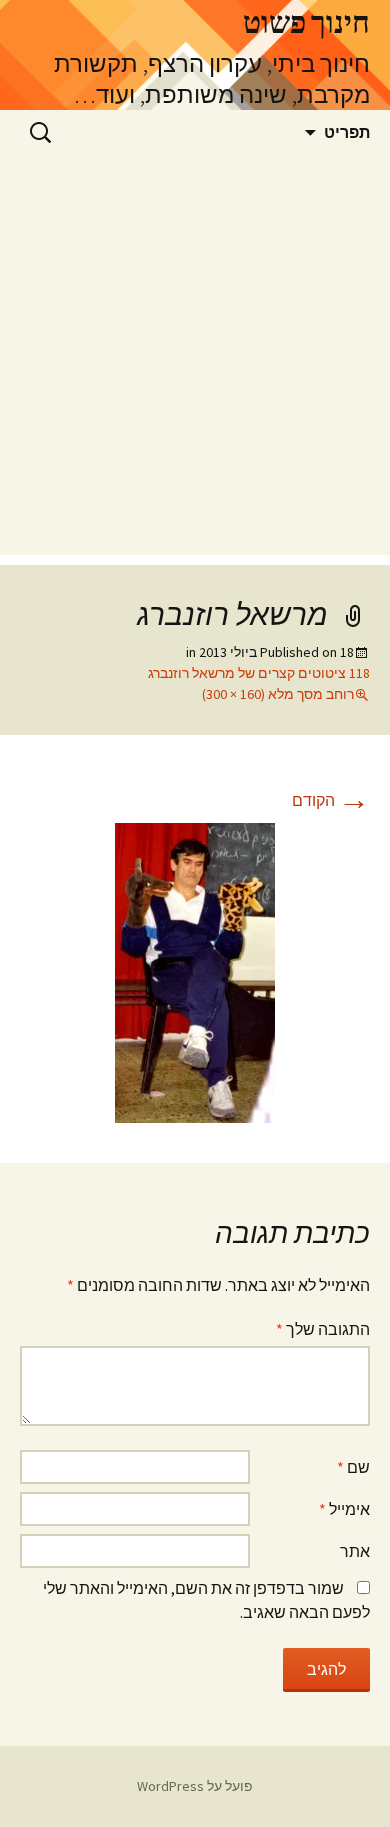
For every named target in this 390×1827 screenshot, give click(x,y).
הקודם (331, 800)
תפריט (347, 132)
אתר (355, 1551)
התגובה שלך (323, 1329)
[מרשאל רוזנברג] (195, 971)
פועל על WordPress (195, 1786)
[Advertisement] (195, 360)
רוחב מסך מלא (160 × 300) (278, 694)
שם (353, 1467)
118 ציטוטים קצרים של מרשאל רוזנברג (259, 673)
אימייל (344, 1509)
